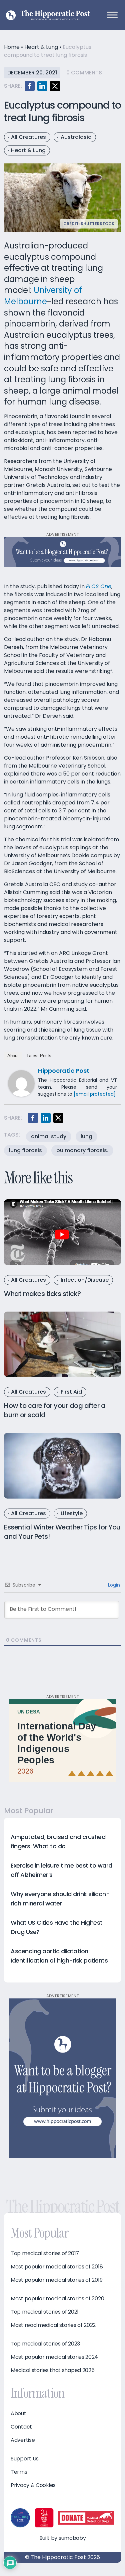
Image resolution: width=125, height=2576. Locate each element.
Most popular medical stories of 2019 (56, 2280)
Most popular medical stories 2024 (54, 2357)
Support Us (25, 2459)
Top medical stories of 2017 (45, 2254)
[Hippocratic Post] (21, 1083)
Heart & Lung (41, 47)
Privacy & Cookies (33, 2485)
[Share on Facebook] (30, 86)
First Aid (71, 1392)
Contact (21, 2427)
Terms (19, 2472)
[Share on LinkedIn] (42, 86)
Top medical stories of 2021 (45, 2312)
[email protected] (95, 1094)
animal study (49, 1136)
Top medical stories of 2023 (45, 2344)
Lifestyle (72, 1513)
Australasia (76, 137)
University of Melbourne (43, 296)
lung (86, 1136)
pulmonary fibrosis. (82, 1150)
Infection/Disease (85, 1280)
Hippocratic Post (64, 1071)
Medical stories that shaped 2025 (52, 2370)
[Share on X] (55, 86)
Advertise (23, 2440)
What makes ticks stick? (42, 1294)
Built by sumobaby (63, 2538)
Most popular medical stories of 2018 (57, 2267)
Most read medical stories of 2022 (53, 2325)
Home (12, 47)
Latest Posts (39, 1056)
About (13, 1056)
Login (113, 1585)
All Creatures (28, 137)
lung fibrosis (25, 1150)
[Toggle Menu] (112, 15)
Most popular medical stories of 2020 (57, 2299)
